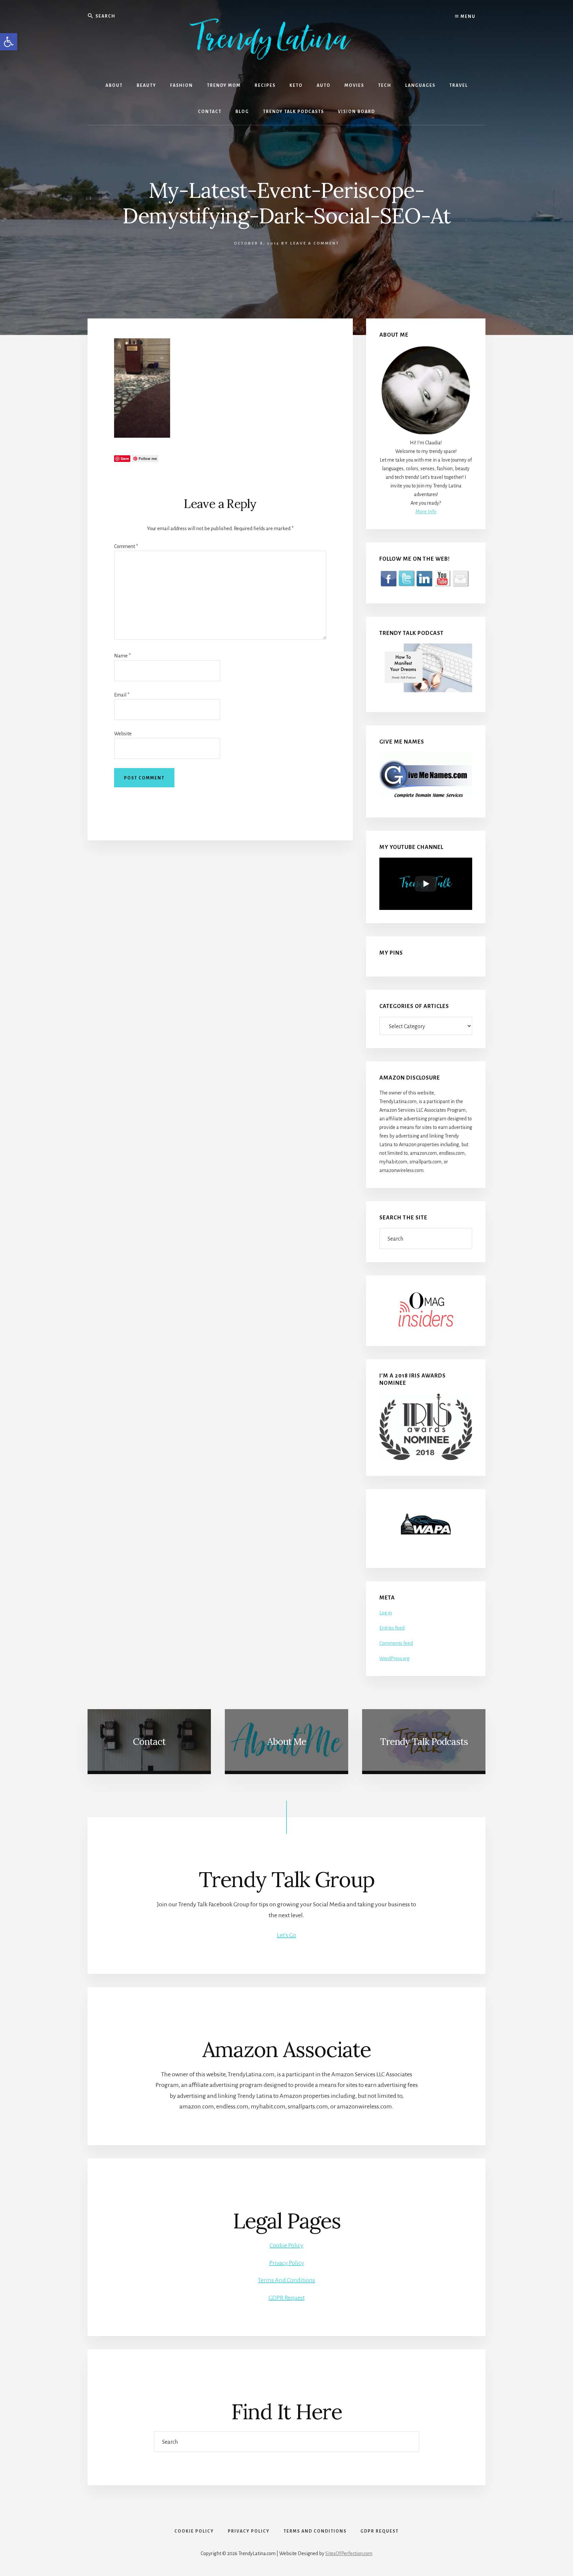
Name (122, 656)
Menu (467, 17)
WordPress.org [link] (394, 1658)
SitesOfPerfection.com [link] (349, 2553)
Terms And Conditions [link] (286, 2280)
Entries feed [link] (392, 1628)
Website (123, 734)
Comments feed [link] (396, 1643)
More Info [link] (426, 512)
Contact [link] (149, 1742)
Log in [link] (386, 1613)
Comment (126, 546)
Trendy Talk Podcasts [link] (424, 1742)
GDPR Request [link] (287, 2298)
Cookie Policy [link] (286, 2245)
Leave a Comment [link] (315, 243)
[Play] (426, 884)
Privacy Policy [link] (287, 2263)
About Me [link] (287, 1742)
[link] (9, 42)
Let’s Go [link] (286, 1935)
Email (122, 695)
